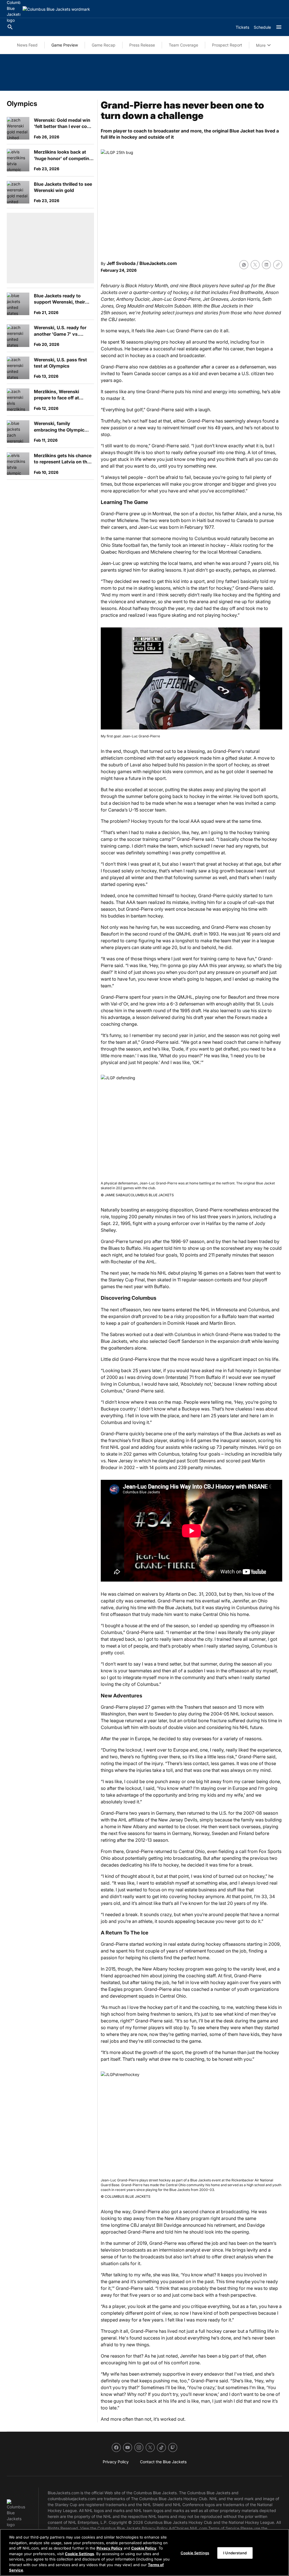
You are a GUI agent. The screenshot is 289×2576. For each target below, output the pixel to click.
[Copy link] (278, 265)
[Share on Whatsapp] (244, 265)
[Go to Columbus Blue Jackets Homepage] (56, 9)
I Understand (235, 2553)
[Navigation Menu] (279, 27)
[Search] (10, 27)
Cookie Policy (144, 2548)
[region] (144, 2552)
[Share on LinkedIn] (266, 265)
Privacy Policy (110, 2548)
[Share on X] (255, 265)
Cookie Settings (79, 2554)
